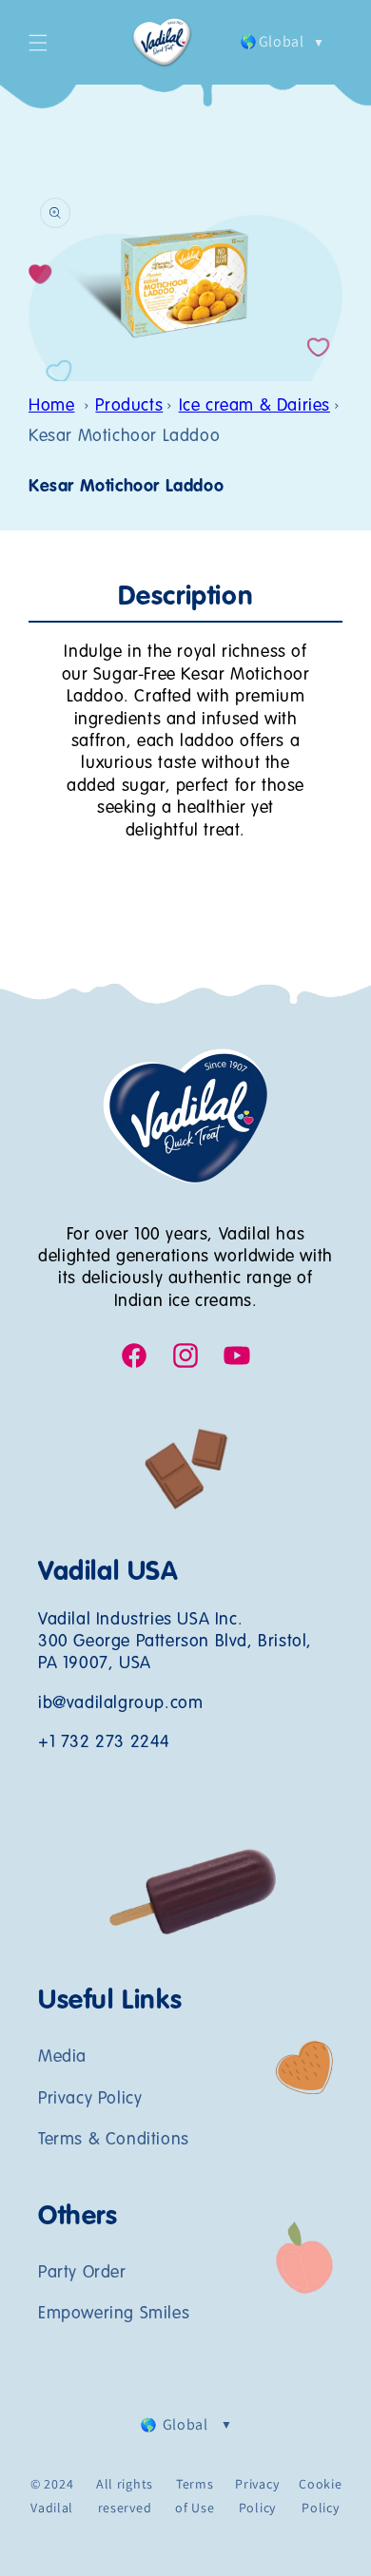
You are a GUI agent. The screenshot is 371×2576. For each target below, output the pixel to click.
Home (51, 406)
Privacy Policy (90, 2099)
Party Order (82, 2273)
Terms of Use (195, 2496)
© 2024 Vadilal (52, 2496)
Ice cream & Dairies (254, 406)
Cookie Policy (320, 2496)
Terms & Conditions (114, 2140)
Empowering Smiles (114, 2314)
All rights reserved (125, 2496)
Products (129, 406)
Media (62, 2057)
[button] (38, 43)
